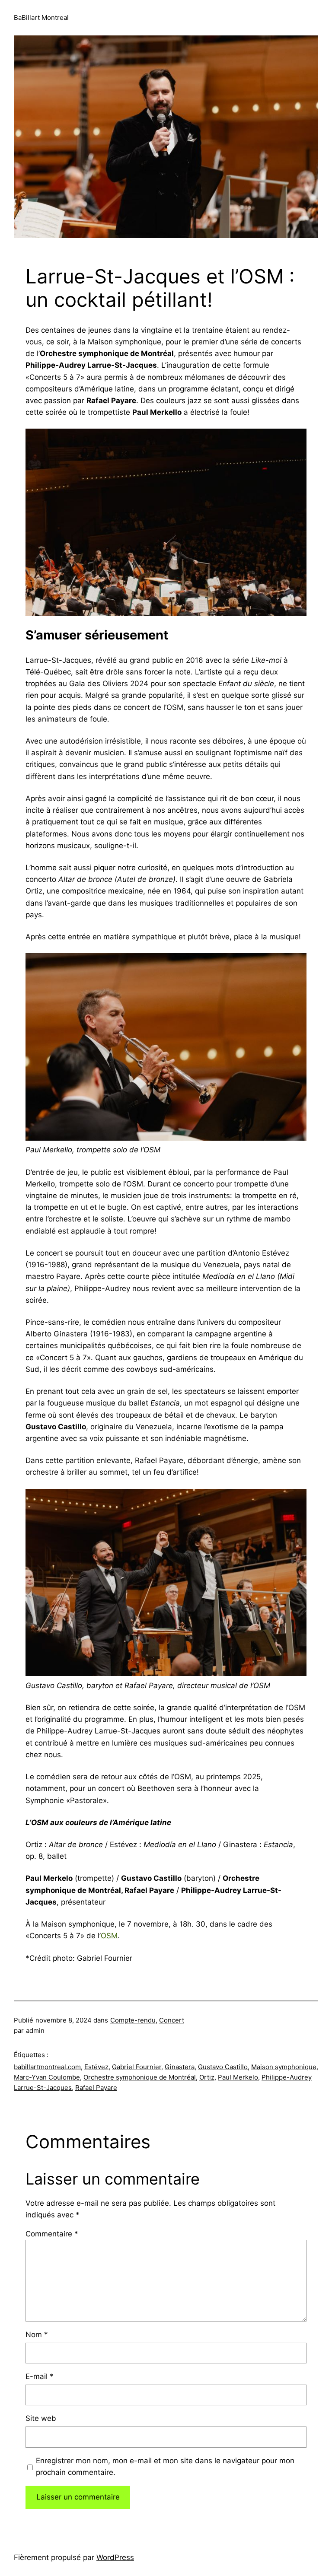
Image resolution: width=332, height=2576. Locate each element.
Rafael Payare (96, 2088)
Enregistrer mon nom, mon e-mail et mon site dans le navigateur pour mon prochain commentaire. (165, 2466)
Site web (41, 2418)
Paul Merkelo (238, 2077)
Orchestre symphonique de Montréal (140, 2077)
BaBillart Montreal (41, 17)
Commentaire (52, 2234)
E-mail (40, 2376)
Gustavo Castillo (223, 2067)
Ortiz (207, 2077)
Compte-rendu (133, 2020)
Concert (172, 2020)
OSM (109, 1936)
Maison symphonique (284, 2067)
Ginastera (180, 2067)
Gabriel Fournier (137, 2067)
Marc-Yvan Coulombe (47, 2077)
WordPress (115, 2557)
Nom (37, 2334)
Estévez (96, 2067)
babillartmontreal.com (47, 2067)
